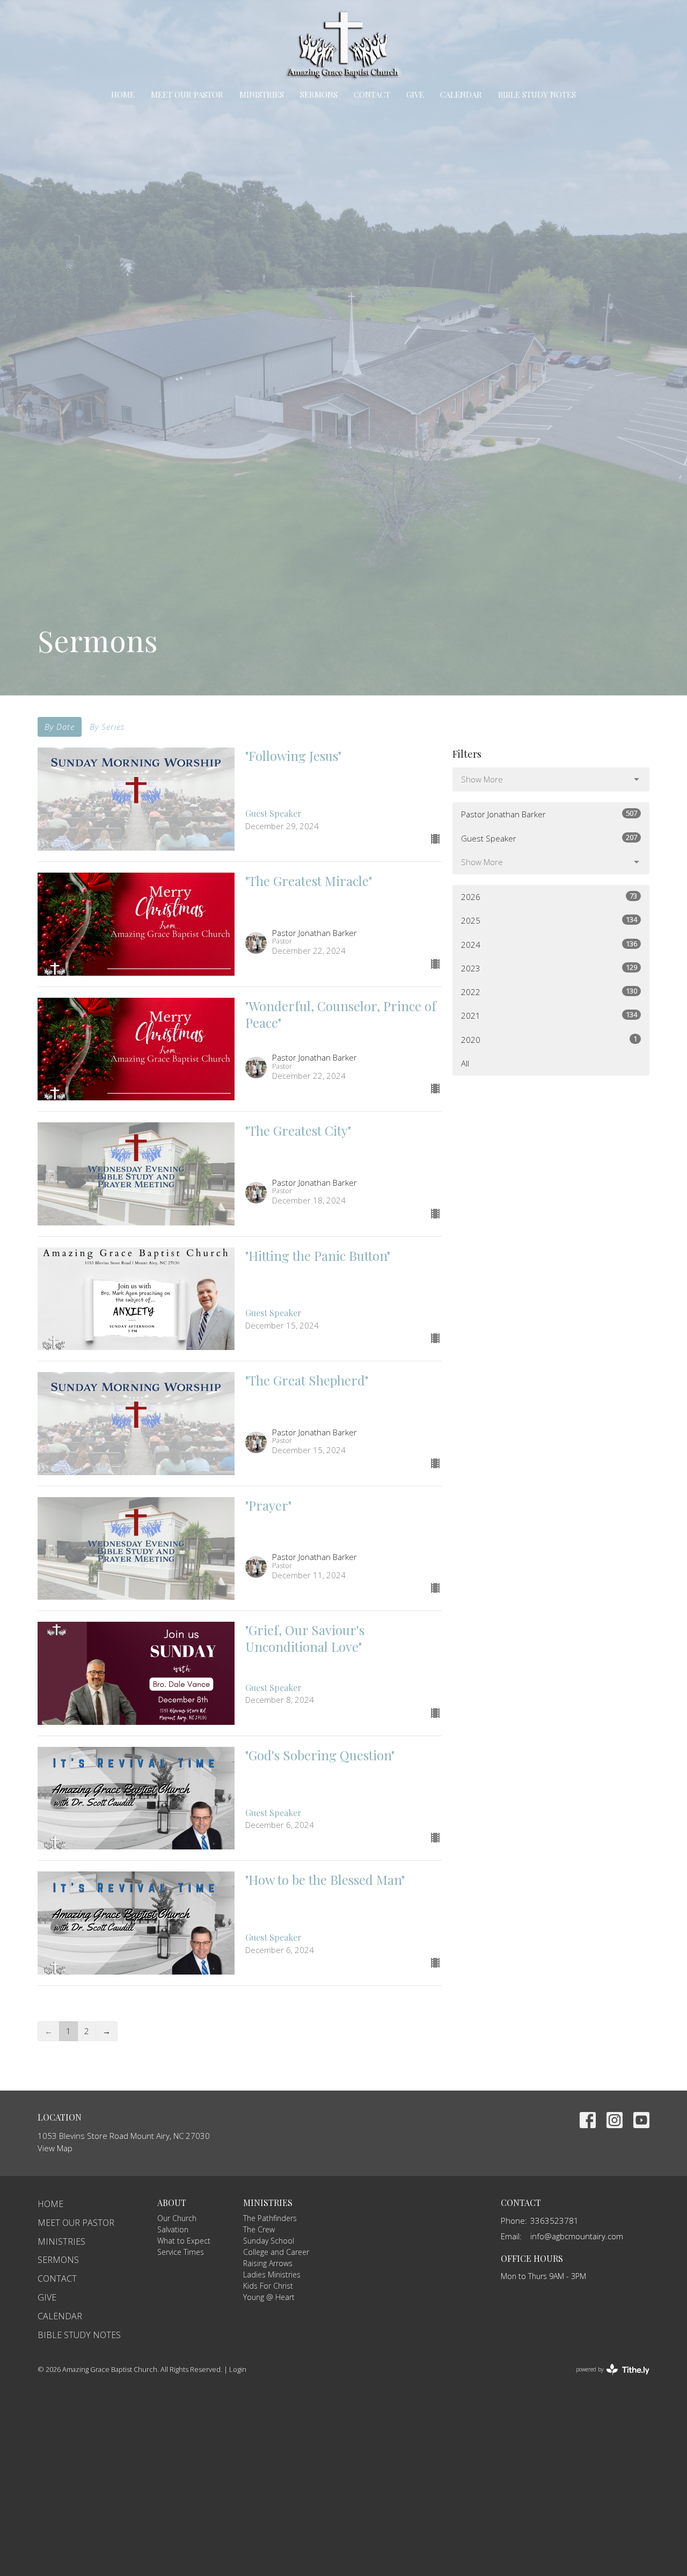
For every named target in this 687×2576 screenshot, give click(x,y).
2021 (549, 1015)
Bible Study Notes (537, 95)
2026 (549, 897)
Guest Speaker (549, 838)
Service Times (181, 2252)
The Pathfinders (270, 2218)
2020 (549, 1039)
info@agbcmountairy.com (577, 2236)
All (465, 1063)
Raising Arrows (268, 2263)
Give (415, 95)
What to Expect (184, 2241)
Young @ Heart (269, 2297)
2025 (549, 920)
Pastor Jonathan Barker (549, 814)
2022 (549, 992)
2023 (549, 968)
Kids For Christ (268, 2286)
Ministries (262, 95)
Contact (372, 95)
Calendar (461, 95)
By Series (107, 727)
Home (123, 95)
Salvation (173, 2229)
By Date (60, 727)
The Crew (259, 2229)
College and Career (276, 2252)
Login (238, 2369)
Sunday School (269, 2241)
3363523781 (554, 2221)
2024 (549, 944)
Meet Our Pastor (187, 95)
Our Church (177, 2218)
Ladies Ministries (272, 2274)
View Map (55, 2148)
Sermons (319, 95)
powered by (607, 2378)
